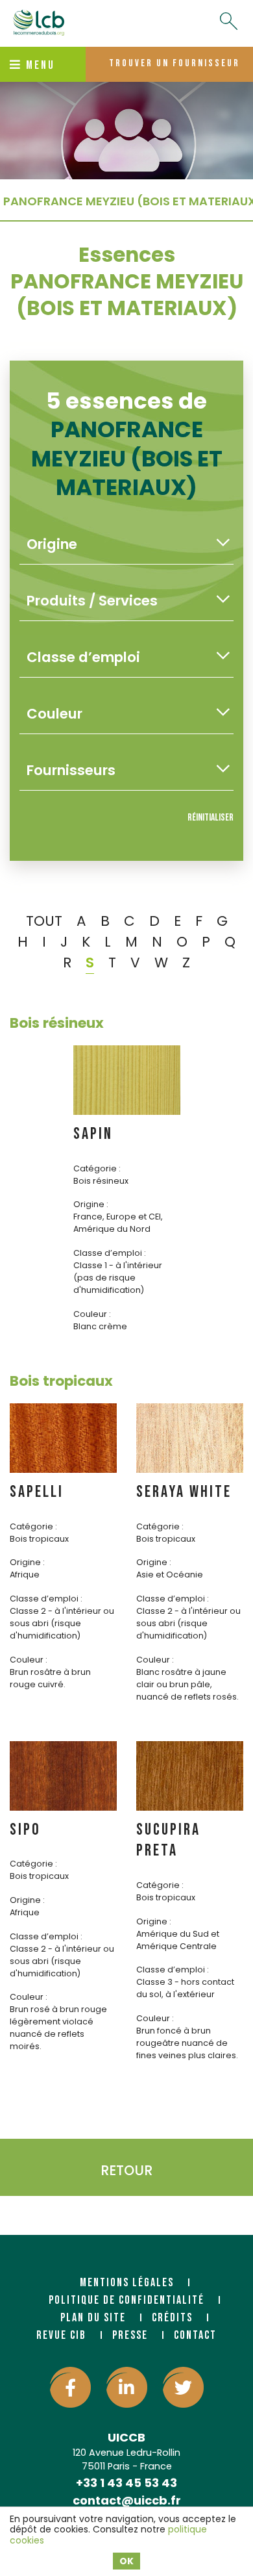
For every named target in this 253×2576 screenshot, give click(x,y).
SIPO (25, 1830)
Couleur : (92, 1314)
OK (126, 2561)
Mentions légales (127, 2283)
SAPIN (93, 1134)
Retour (126, 2170)
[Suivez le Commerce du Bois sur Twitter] (183, 2387)
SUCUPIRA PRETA (168, 1841)
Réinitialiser (211, 818)
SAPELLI (37, 1492)
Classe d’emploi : (110, 1253)
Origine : (91, 1204)
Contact (195, 2335)
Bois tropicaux (61, 1381)
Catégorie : (97, 1168)
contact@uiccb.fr (127, 2500)
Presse (130, 2335)
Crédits (172, 2318)
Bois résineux (57, 1023)
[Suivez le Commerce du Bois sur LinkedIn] (127, 2387)
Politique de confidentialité (126, 2300)
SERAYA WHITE (184, 1492)
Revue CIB (61, 2335)
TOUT (44, 921)
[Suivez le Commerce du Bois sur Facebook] (70, 2387)
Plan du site (93, 2318)
